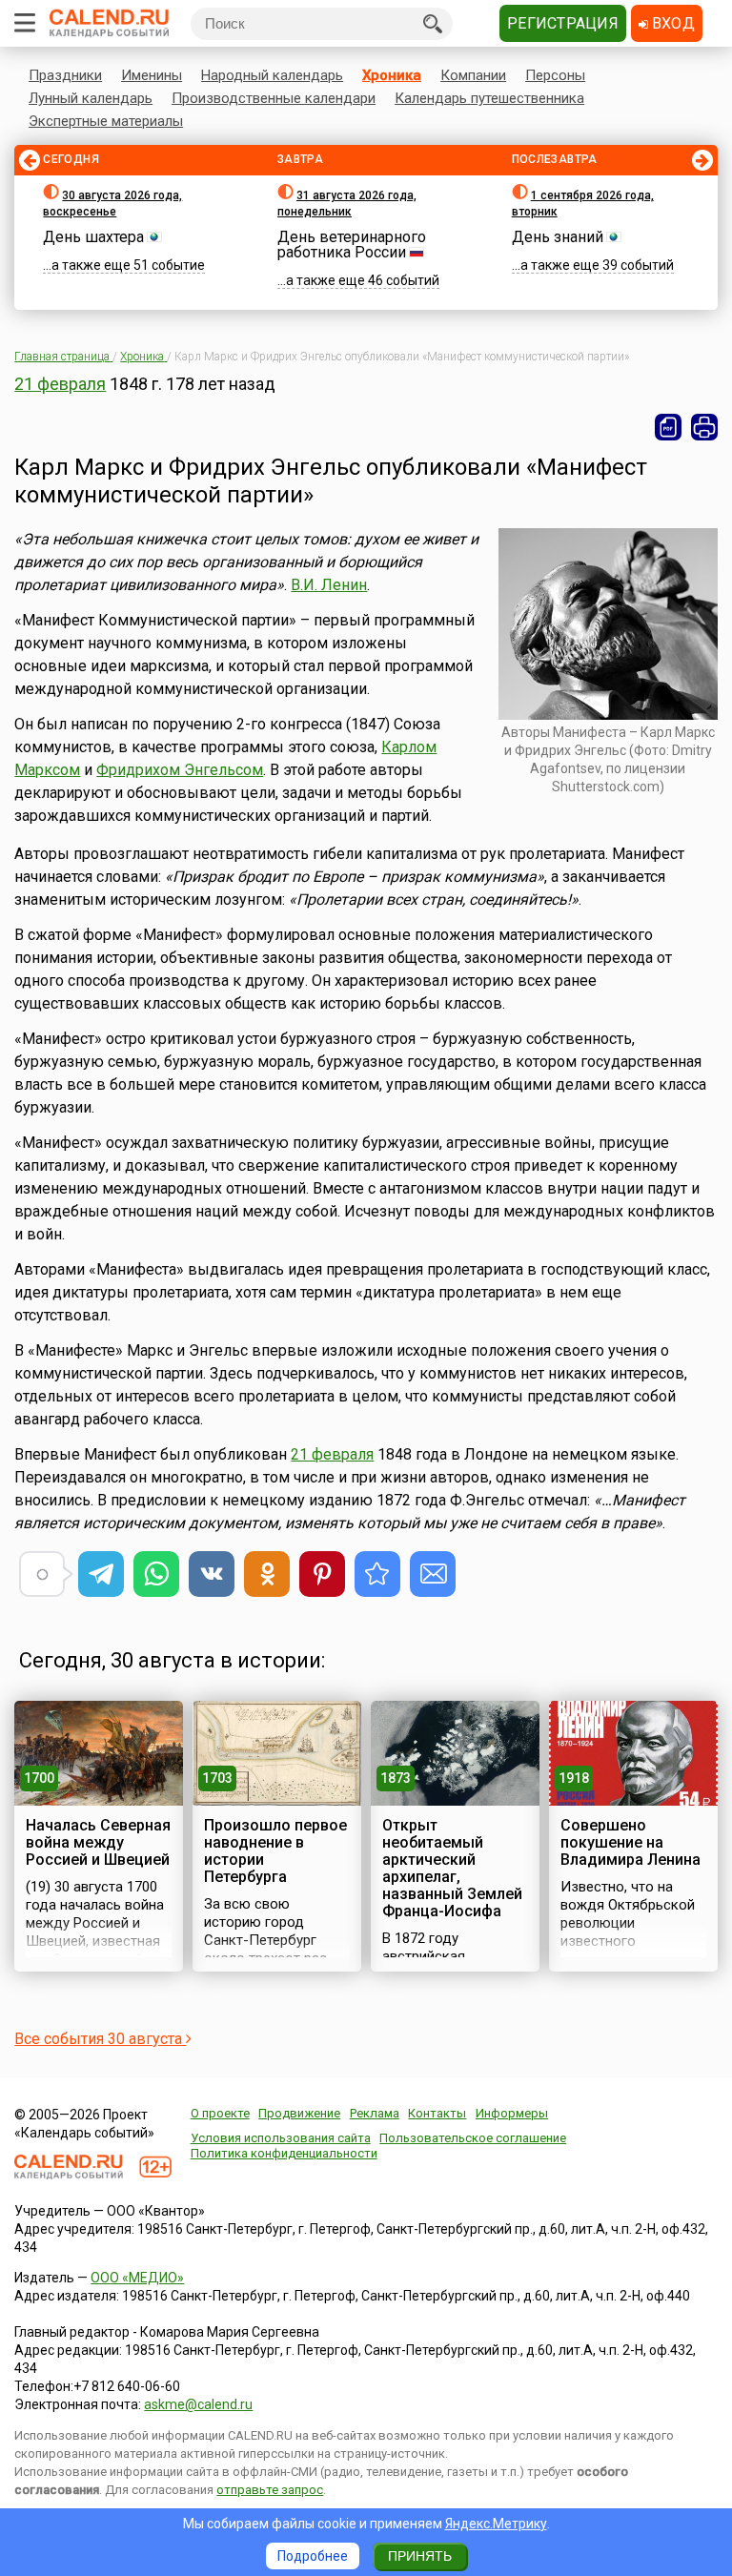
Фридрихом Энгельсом (180, 770)
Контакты (437, 2113)
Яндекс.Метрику (496, 2524)
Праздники (65, 75)
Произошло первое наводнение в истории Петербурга (275, 1851)
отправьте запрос (270, 2490)
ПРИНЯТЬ (420, 2556)
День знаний (558, 237)
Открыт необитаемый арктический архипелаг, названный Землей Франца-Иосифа (452, 1868)
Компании (473, 75)
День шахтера (93, 237)
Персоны (555, 75)
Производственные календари (274, 98)
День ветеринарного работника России (352, 245)
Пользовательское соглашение (473, 2138)
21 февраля (60, 384)
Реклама (375, 2113)
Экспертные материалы (106, 121)
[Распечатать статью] (704, 427)
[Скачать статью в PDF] (668, 427)
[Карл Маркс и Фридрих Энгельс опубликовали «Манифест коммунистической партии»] (377, 1574)
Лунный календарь (91, 98)
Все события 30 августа (100, 2039)
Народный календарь (272, 75)
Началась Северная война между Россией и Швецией (98, 1842)
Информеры (512, 2113)
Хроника (392, 75)
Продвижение (299, 2113)
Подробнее (313, 2556)
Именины (152, 75)
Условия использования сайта (281, 2138)
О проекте (220, 2113)
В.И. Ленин (329, 585)
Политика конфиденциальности (284, 2153)
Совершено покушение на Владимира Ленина (630, 1842)
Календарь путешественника (489, 98)
